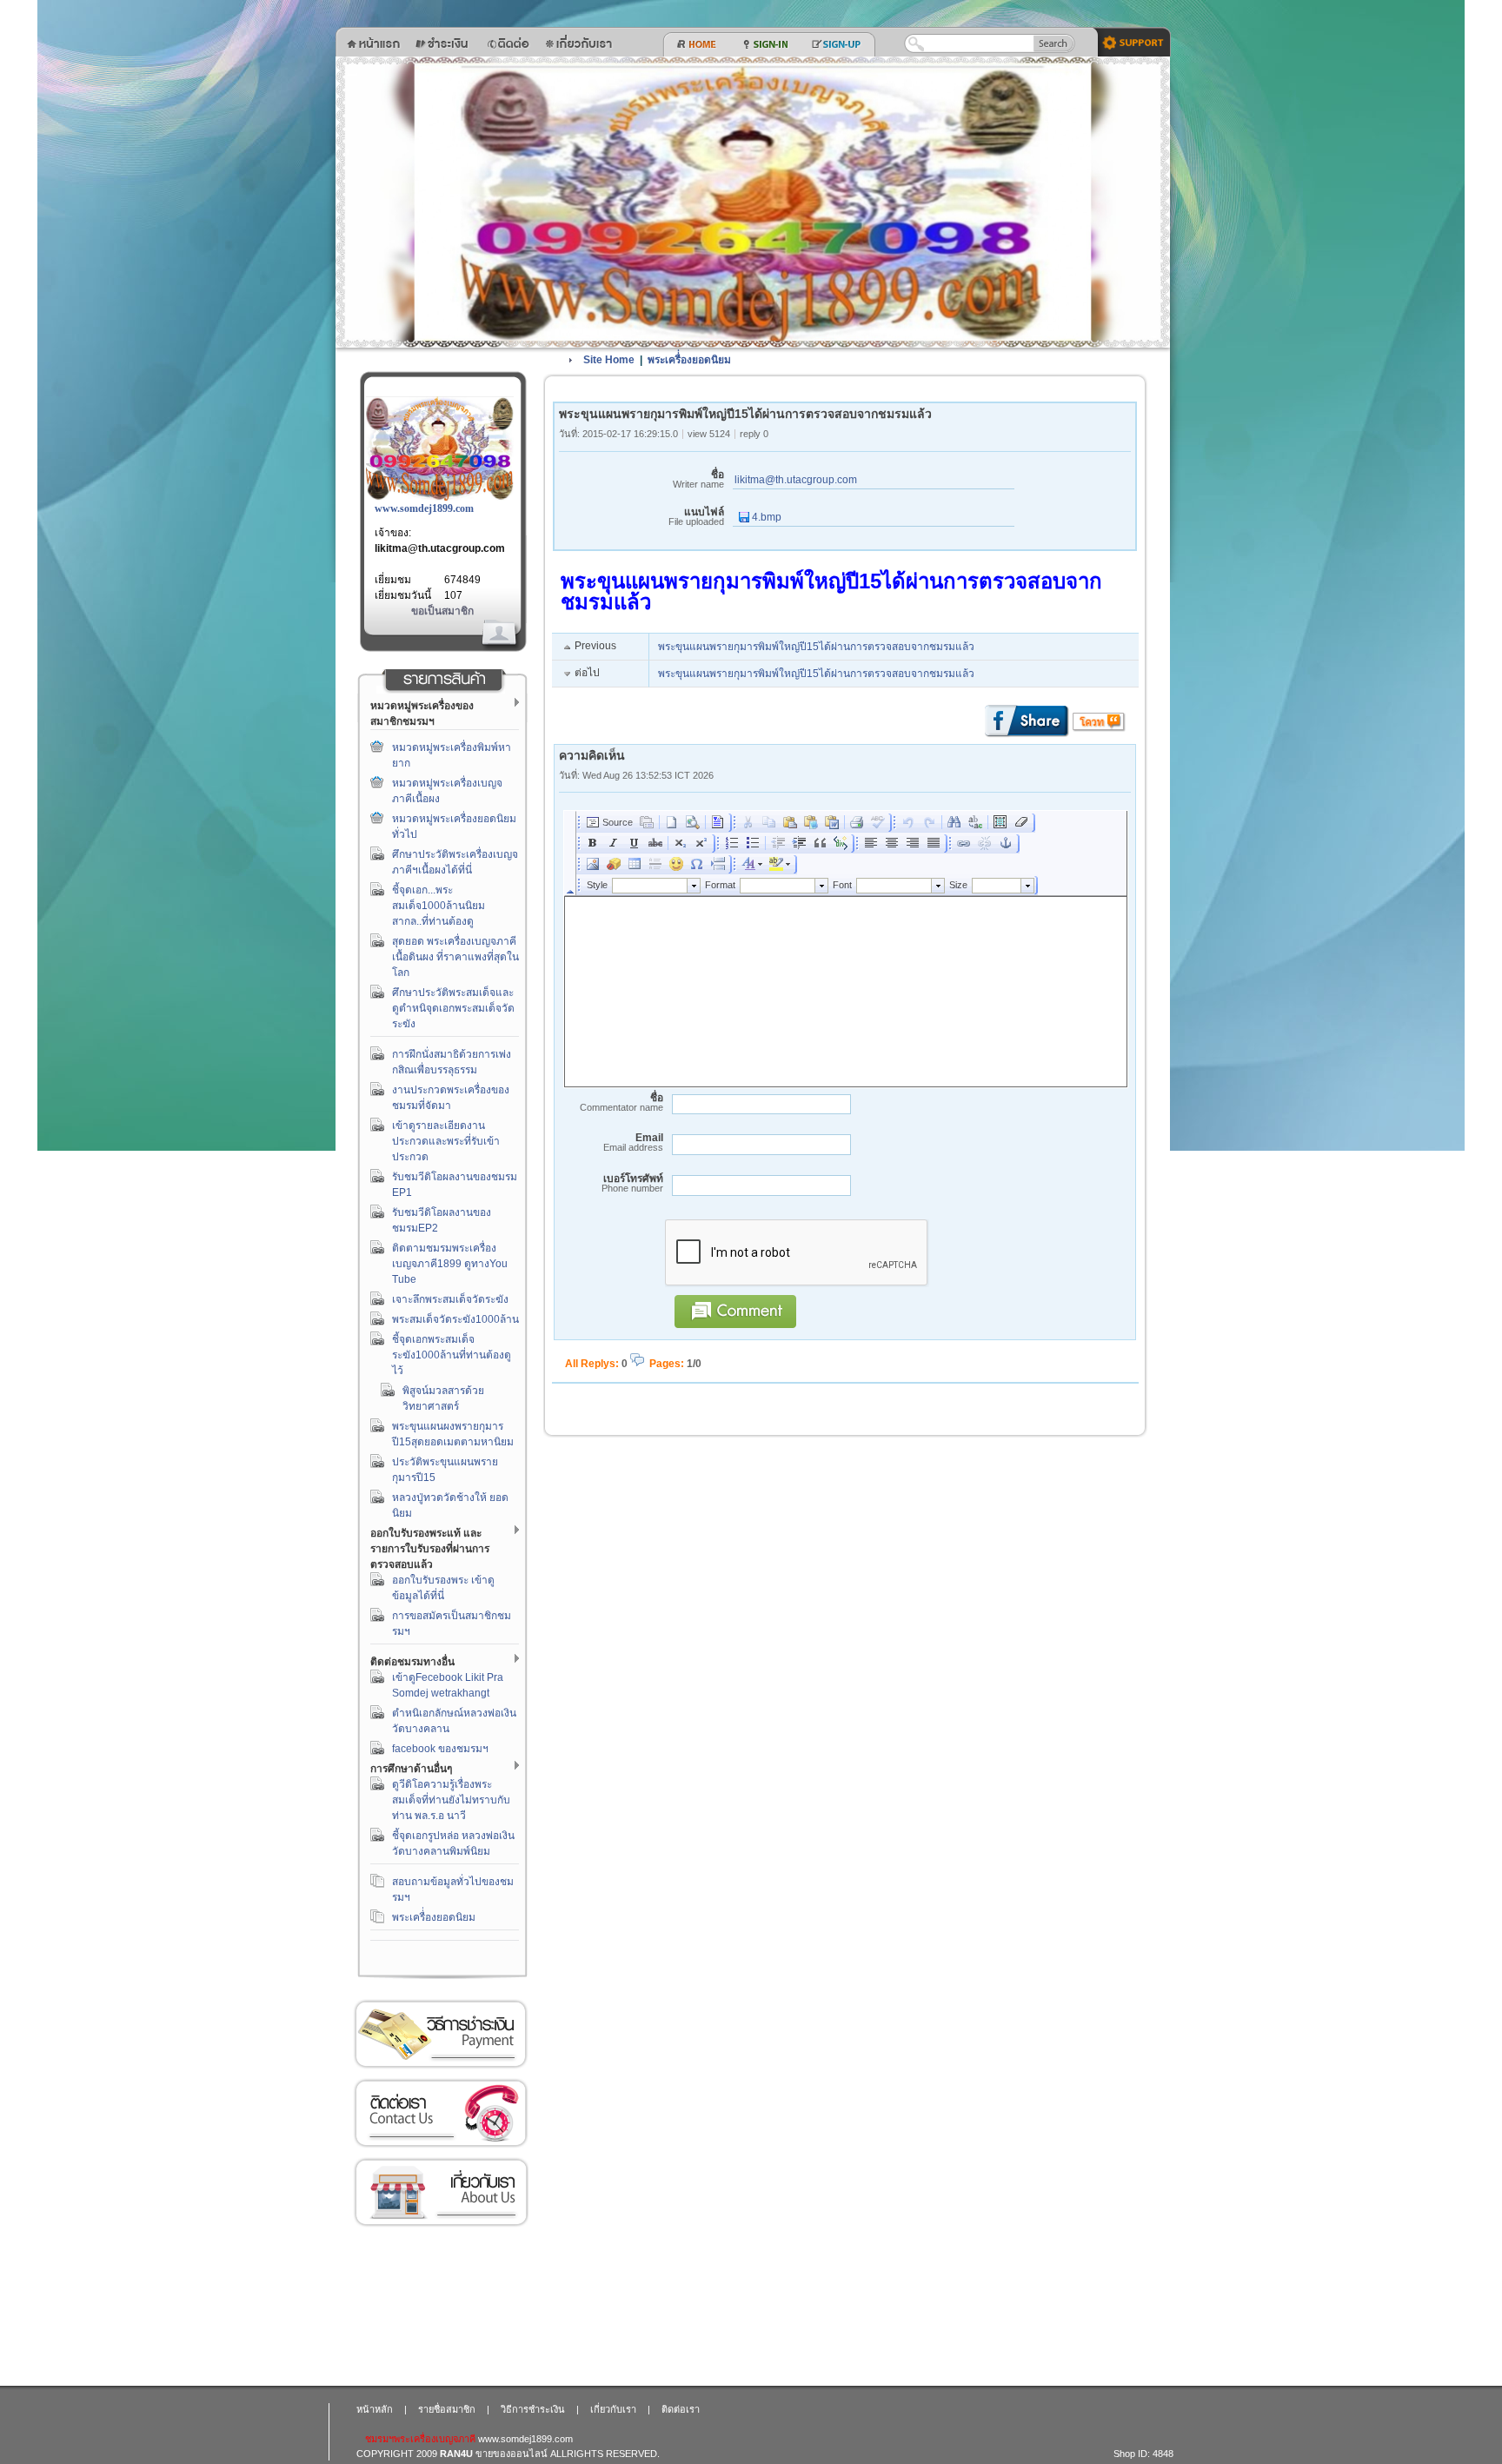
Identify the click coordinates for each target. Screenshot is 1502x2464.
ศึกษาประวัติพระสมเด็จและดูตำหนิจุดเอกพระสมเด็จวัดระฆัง (453, 1008)
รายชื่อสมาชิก (447, 2409)
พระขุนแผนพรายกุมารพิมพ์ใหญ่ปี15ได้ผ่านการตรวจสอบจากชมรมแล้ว (816, 647)
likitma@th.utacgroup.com (440, 548)
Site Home (609, 360)
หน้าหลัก (375, 2409)
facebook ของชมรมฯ (440, 1749)
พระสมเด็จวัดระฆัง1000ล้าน (455, 1319)
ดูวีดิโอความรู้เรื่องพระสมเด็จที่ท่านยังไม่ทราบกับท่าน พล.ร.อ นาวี (451, 1800)
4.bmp (765, 517)
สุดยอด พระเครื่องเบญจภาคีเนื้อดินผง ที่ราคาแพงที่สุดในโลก (455, 957)
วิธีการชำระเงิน (441, 2034)
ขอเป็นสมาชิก (442, 611)
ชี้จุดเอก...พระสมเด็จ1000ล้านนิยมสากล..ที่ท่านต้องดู (439, 906)
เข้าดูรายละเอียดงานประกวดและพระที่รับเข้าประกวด (446, 1141)
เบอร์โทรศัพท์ (632, 1183)
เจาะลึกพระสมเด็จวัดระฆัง (450, 1299)
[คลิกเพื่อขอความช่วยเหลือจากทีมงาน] (1128, 41)
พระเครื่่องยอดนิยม (434, 1917)
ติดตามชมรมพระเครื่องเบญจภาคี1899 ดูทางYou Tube (450, 1264)
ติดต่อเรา (441, 2113)
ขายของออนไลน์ (512, 2454)
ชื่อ (698, 479)
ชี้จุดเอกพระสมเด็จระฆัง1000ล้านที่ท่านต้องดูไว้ (452, 1355)
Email (633, 1142)
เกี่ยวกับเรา (441, 2192)
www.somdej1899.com (424, 508)
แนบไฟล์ (696, 517)
